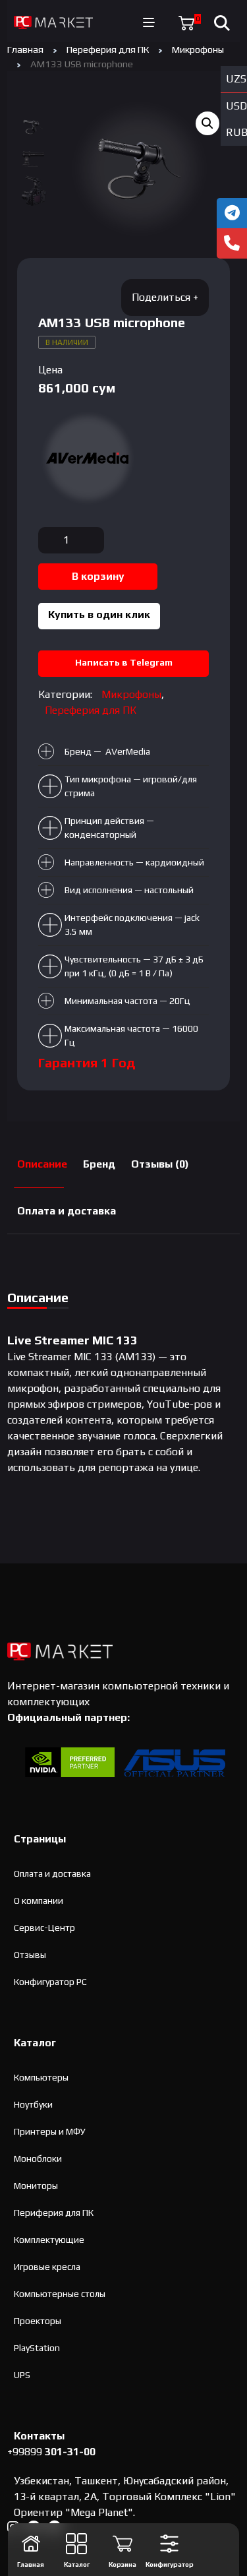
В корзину (98, 576)
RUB (236, 132)
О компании (39, 1901)
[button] (207, 123)
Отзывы (30, 1955)
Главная (25, 49)
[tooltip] (232, 213)
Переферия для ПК (108, 49)
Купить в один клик (99, 614)
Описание (42, 1164)
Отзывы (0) (160, 1164)
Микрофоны (198, 49)
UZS (236, 79)
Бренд (99, 1164)
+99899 (51, 2452)
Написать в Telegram (124, 662)
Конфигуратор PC (50, 1982)
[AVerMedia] (88, 458)
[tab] (42, 1165)
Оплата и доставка (67, 1211)
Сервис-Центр (44, 1928)
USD (236, 106)
